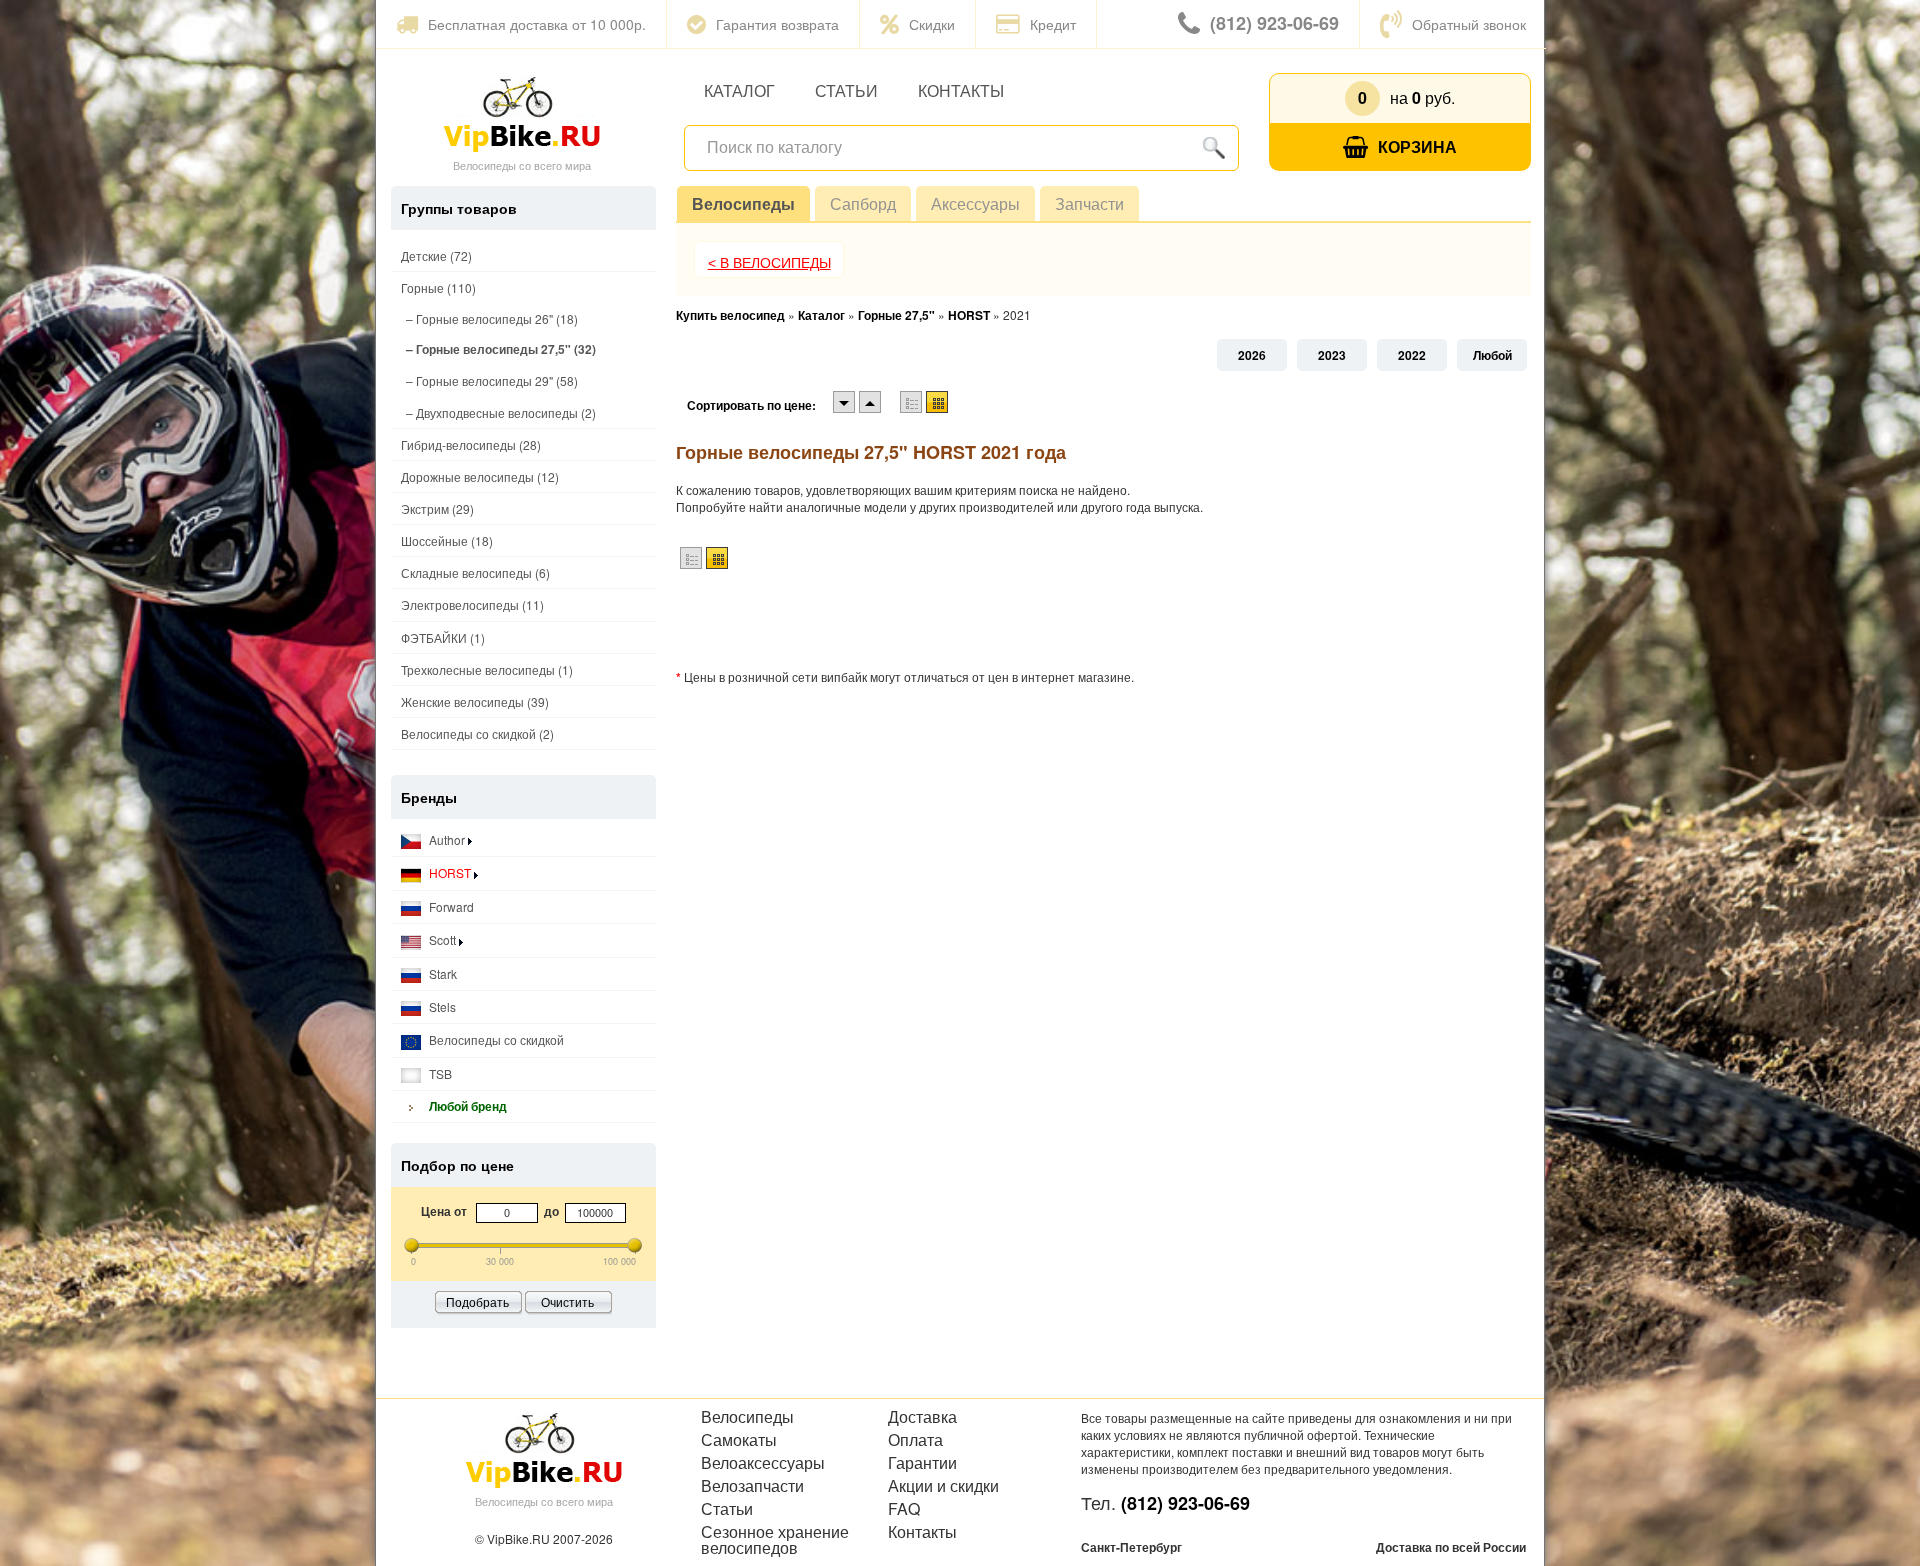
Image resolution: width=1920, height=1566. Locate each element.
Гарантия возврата (777, 24)
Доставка (922, 1417)
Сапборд (863, 203)
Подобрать (477, 1301)
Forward (450, 906)
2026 (1252, 355)
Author (447, 839)
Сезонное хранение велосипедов (775, 1540)
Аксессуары (975, 203)
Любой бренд (466, 1106)
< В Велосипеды (769, 263)
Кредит (1053, 24)
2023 (1332, 355)
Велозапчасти (752, 1486)
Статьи (846, 90)
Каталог (739, 90)
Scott (442, 939)
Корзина (1417, 146)
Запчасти (1089, 203)
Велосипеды (743, 203)
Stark (441, 973)
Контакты (961, 90)
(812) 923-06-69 (1274, 23)
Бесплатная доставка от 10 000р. (537, 24)
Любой (1492, 355)
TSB (439, 1073)
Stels (441, 1006)
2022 (1412, 355)
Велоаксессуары (763, 1463)
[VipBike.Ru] (522, 113)
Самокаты (739, 1440)
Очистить (567, 1301)
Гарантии (922, 1463)
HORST (450, 872)
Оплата (915, 1440)
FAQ (904, 1509)
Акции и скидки (943, 1486)
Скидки (932, 24)
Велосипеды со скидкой (495, 1039)
